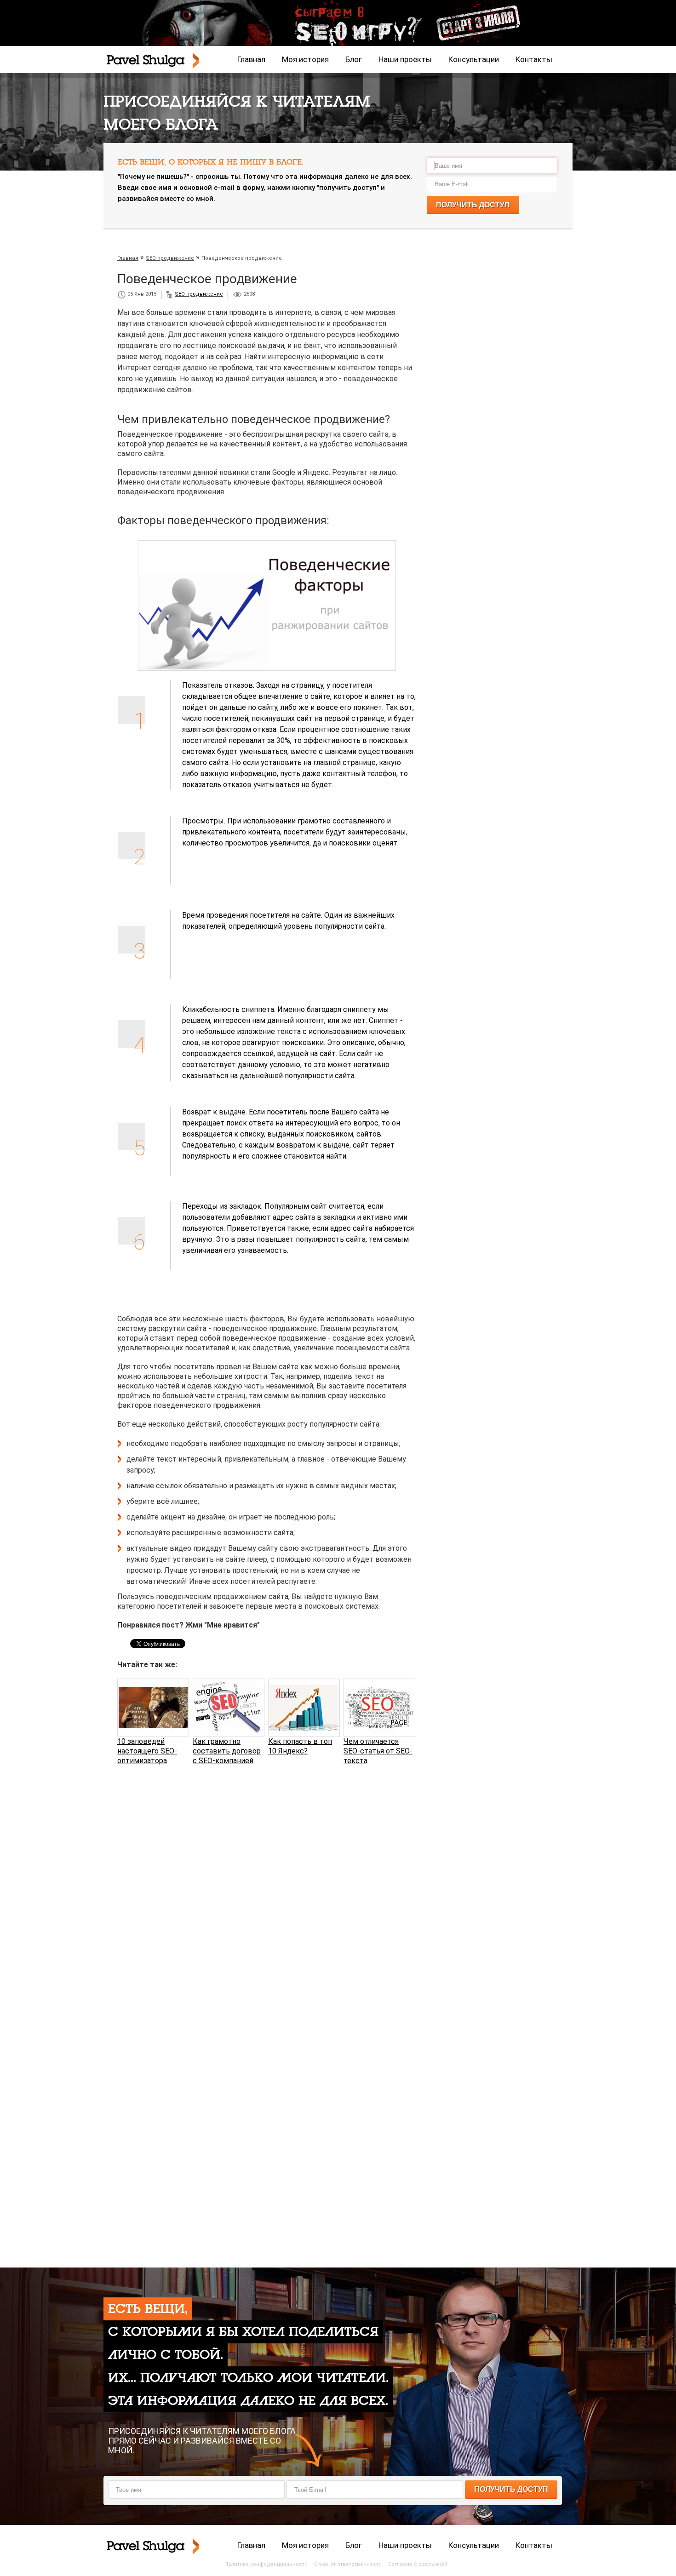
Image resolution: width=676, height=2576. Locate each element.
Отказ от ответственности (348, 2564)
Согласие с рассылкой (418, 2564)
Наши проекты (405, 59)
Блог (354, 59)
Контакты (534, 59)
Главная (251, 59)
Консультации (474, 59)
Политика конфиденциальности (266, 2564)
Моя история (305, 59)
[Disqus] (267, 1890)
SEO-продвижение (199, 294)
